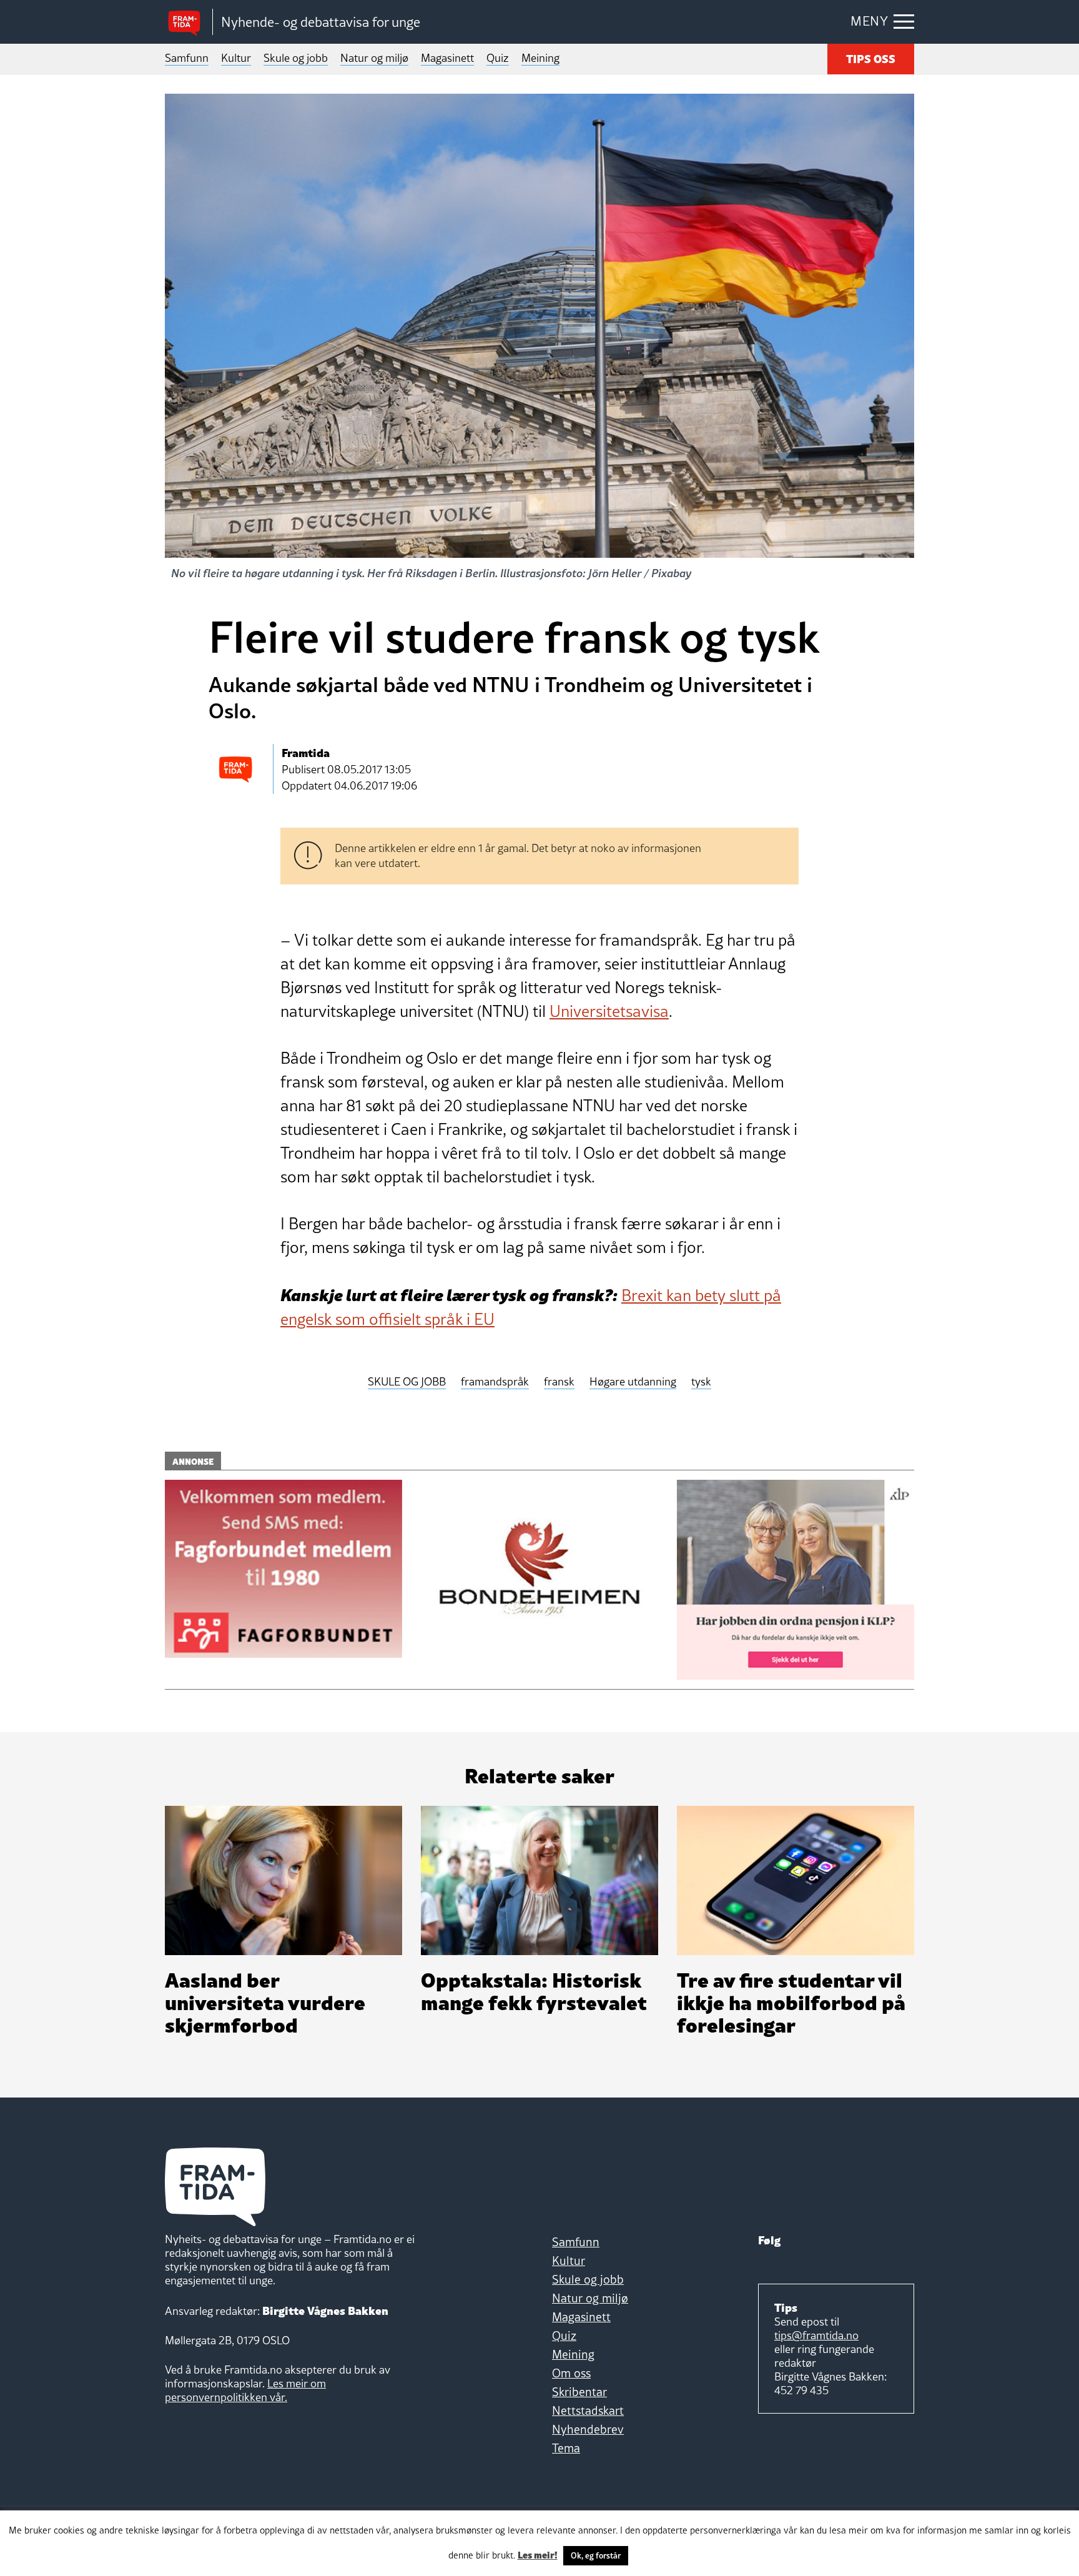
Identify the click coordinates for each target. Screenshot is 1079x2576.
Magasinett (447, 58)
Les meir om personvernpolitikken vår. (245, 2390)
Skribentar (579, 2392)
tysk (701, 1382)
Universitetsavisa (609, 1011)
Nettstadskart (588, 2410)
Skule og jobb (296, 58)
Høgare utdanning (633, 1382)
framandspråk (495, 1382)
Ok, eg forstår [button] (596, 2555)
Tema (566, 2448)
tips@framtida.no (816, 2335)
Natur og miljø (374, 58)
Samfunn (187, 58)
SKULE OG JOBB (407, 1382)
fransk (559, 1382)
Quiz (498, 58)
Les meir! (538, 2554)
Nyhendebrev (588, 2429)
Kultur (236, 58)
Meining (540, 58)
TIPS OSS (871, 58)
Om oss (571, 2373)
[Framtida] (189, 22)
